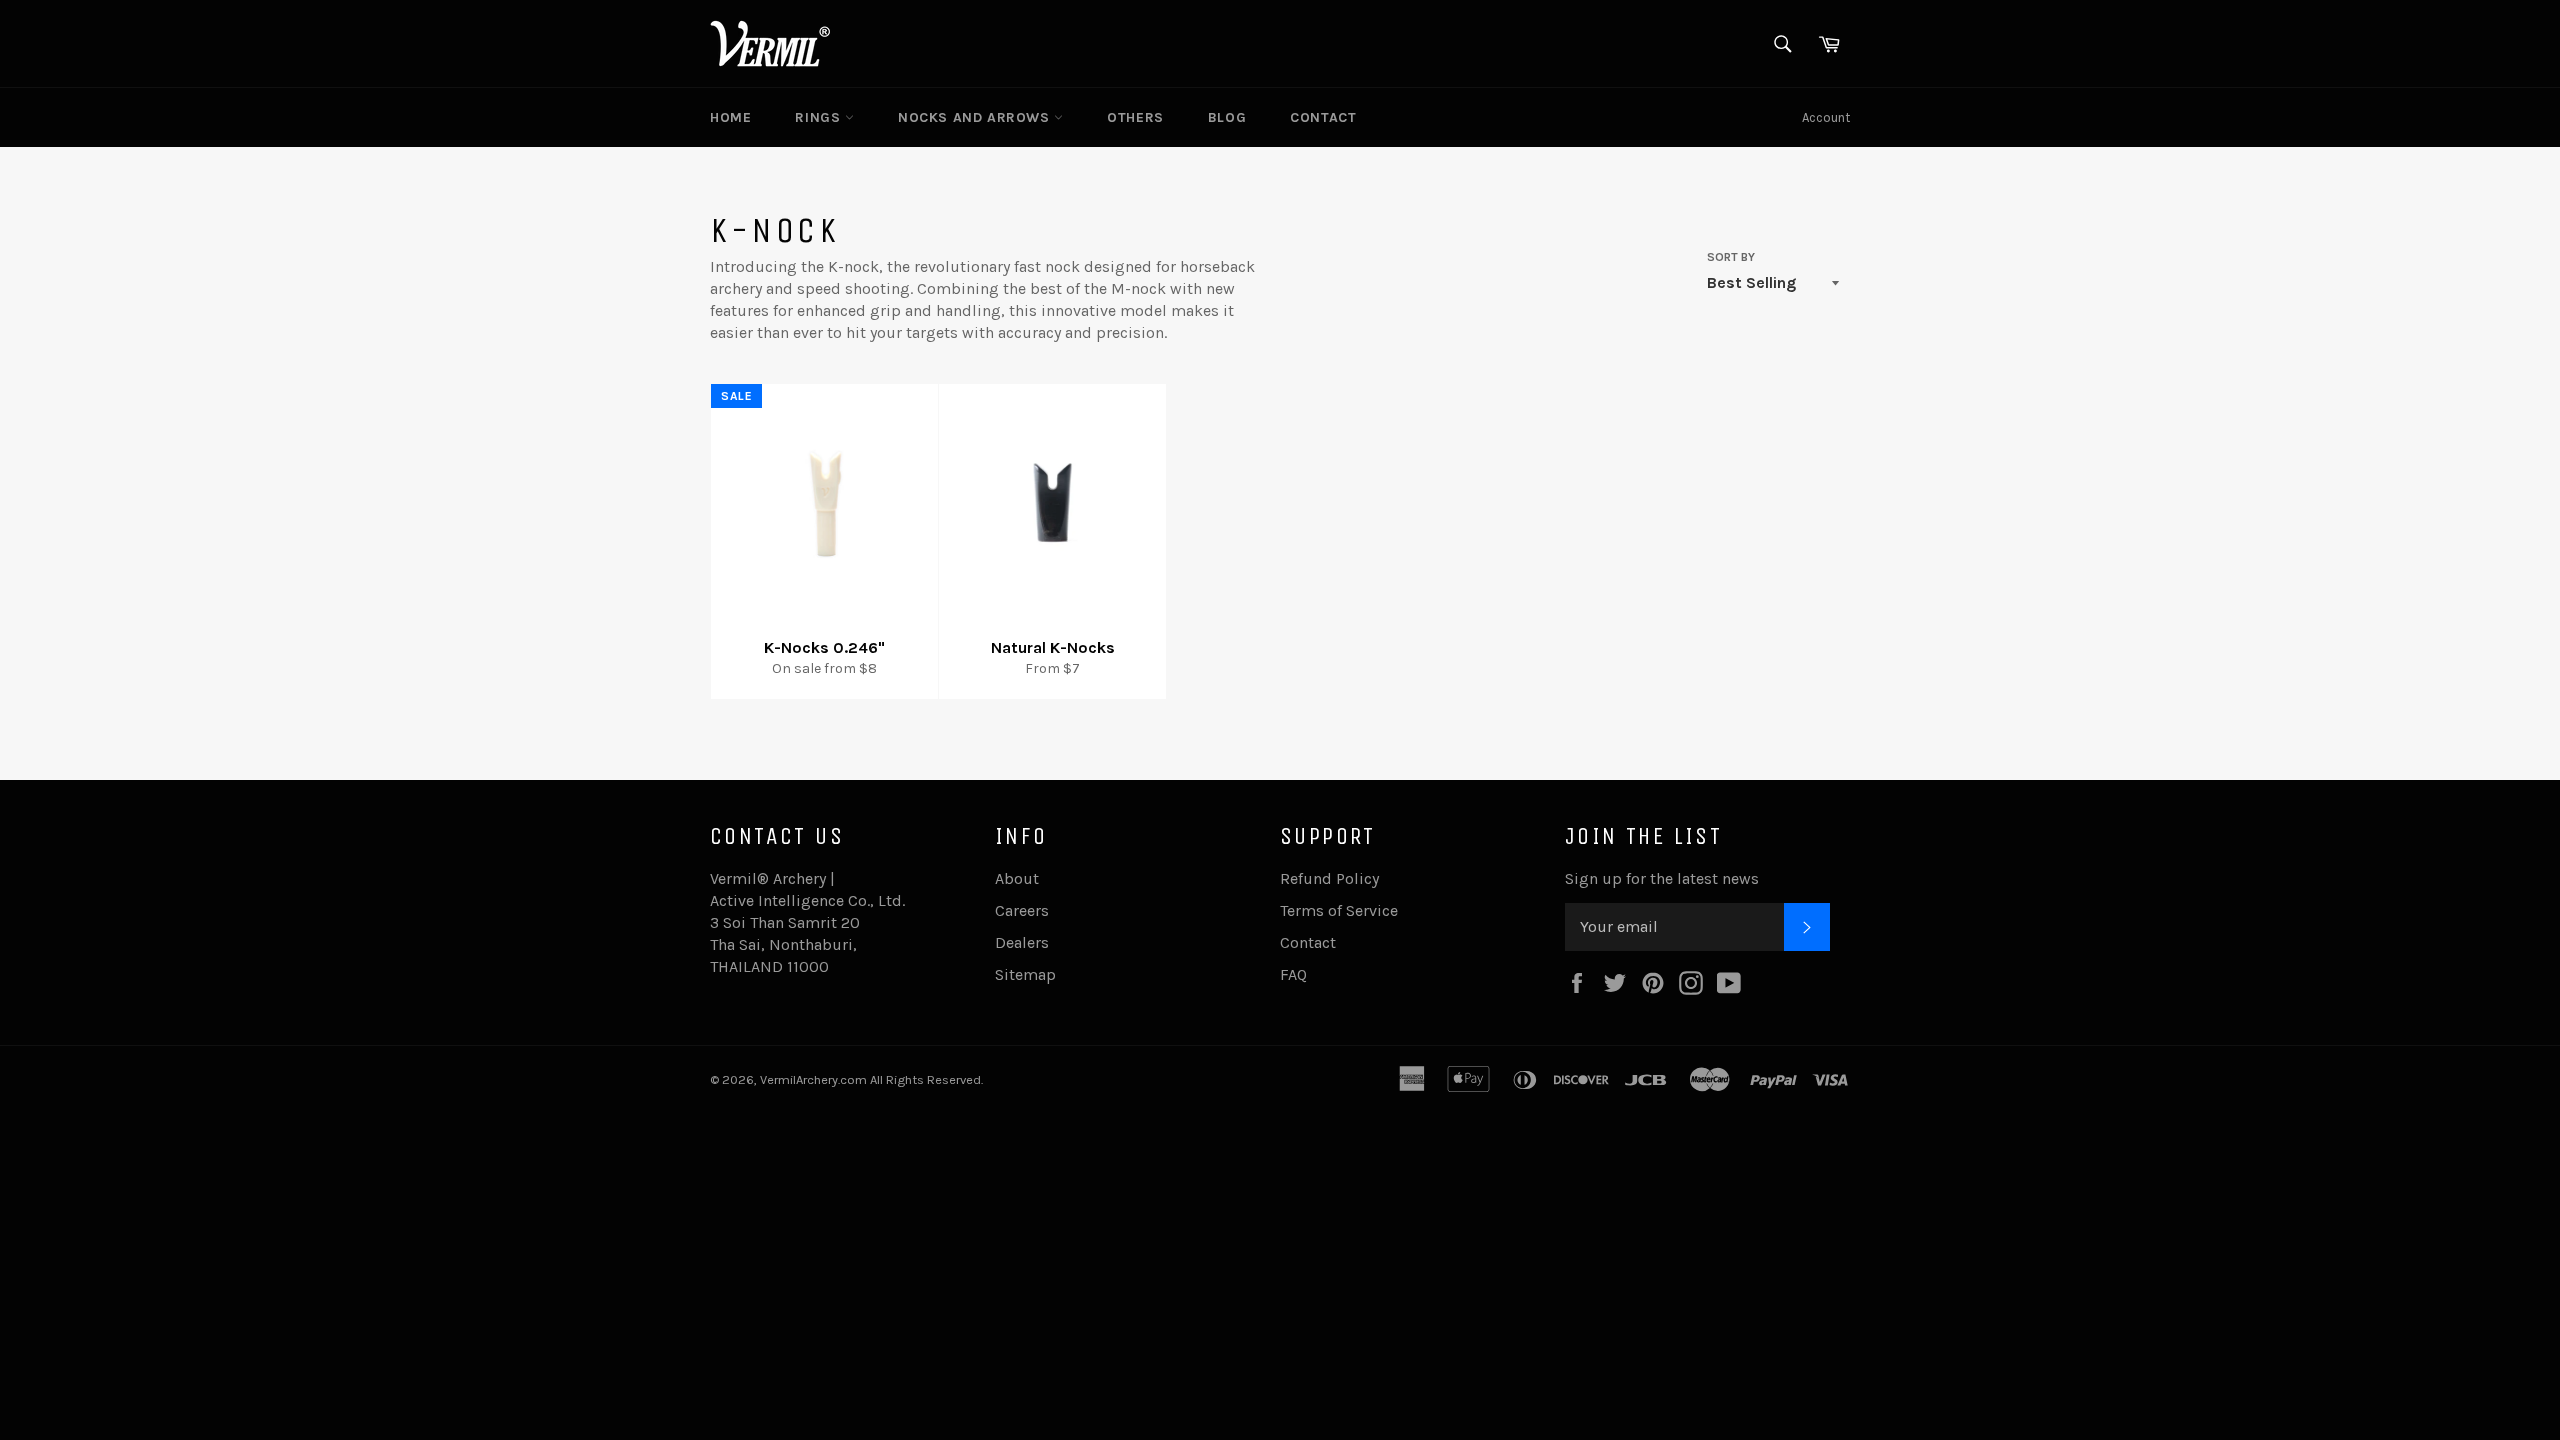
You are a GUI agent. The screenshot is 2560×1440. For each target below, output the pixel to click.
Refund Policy (1329, 878)
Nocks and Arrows (976, 117)
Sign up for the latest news (1662, 878)
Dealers (1022, 942)
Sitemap (1025, 974)
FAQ (1293, 974)
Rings (820, 117)
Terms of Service (1339, 910)
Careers (1022, 910)
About (1017, 878)
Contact (1323, 117)
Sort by (1731, 257)
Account (1826, 117)
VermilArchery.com (813, 1079)
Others (1135, 117)
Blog (1227, 117)
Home (730, 117)
